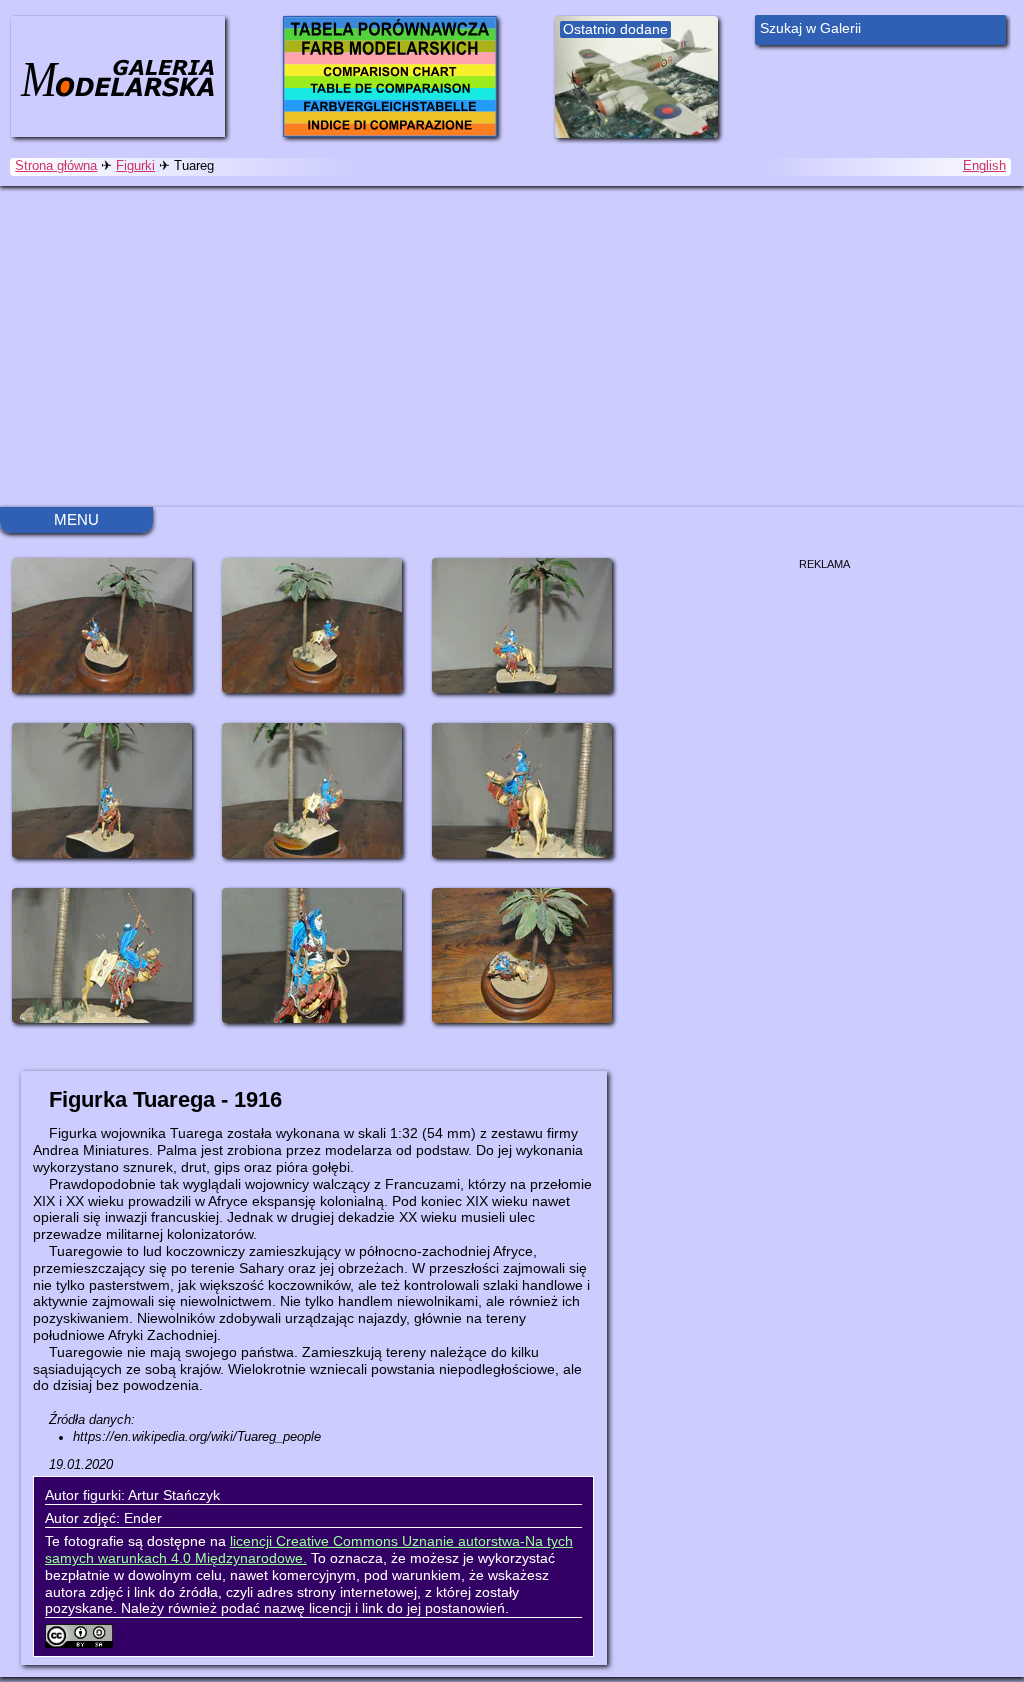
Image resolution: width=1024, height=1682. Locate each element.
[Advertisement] (512, 346)
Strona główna (56, 166)
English (984, 166)
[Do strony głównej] (118, 76)
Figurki (135, 166)
